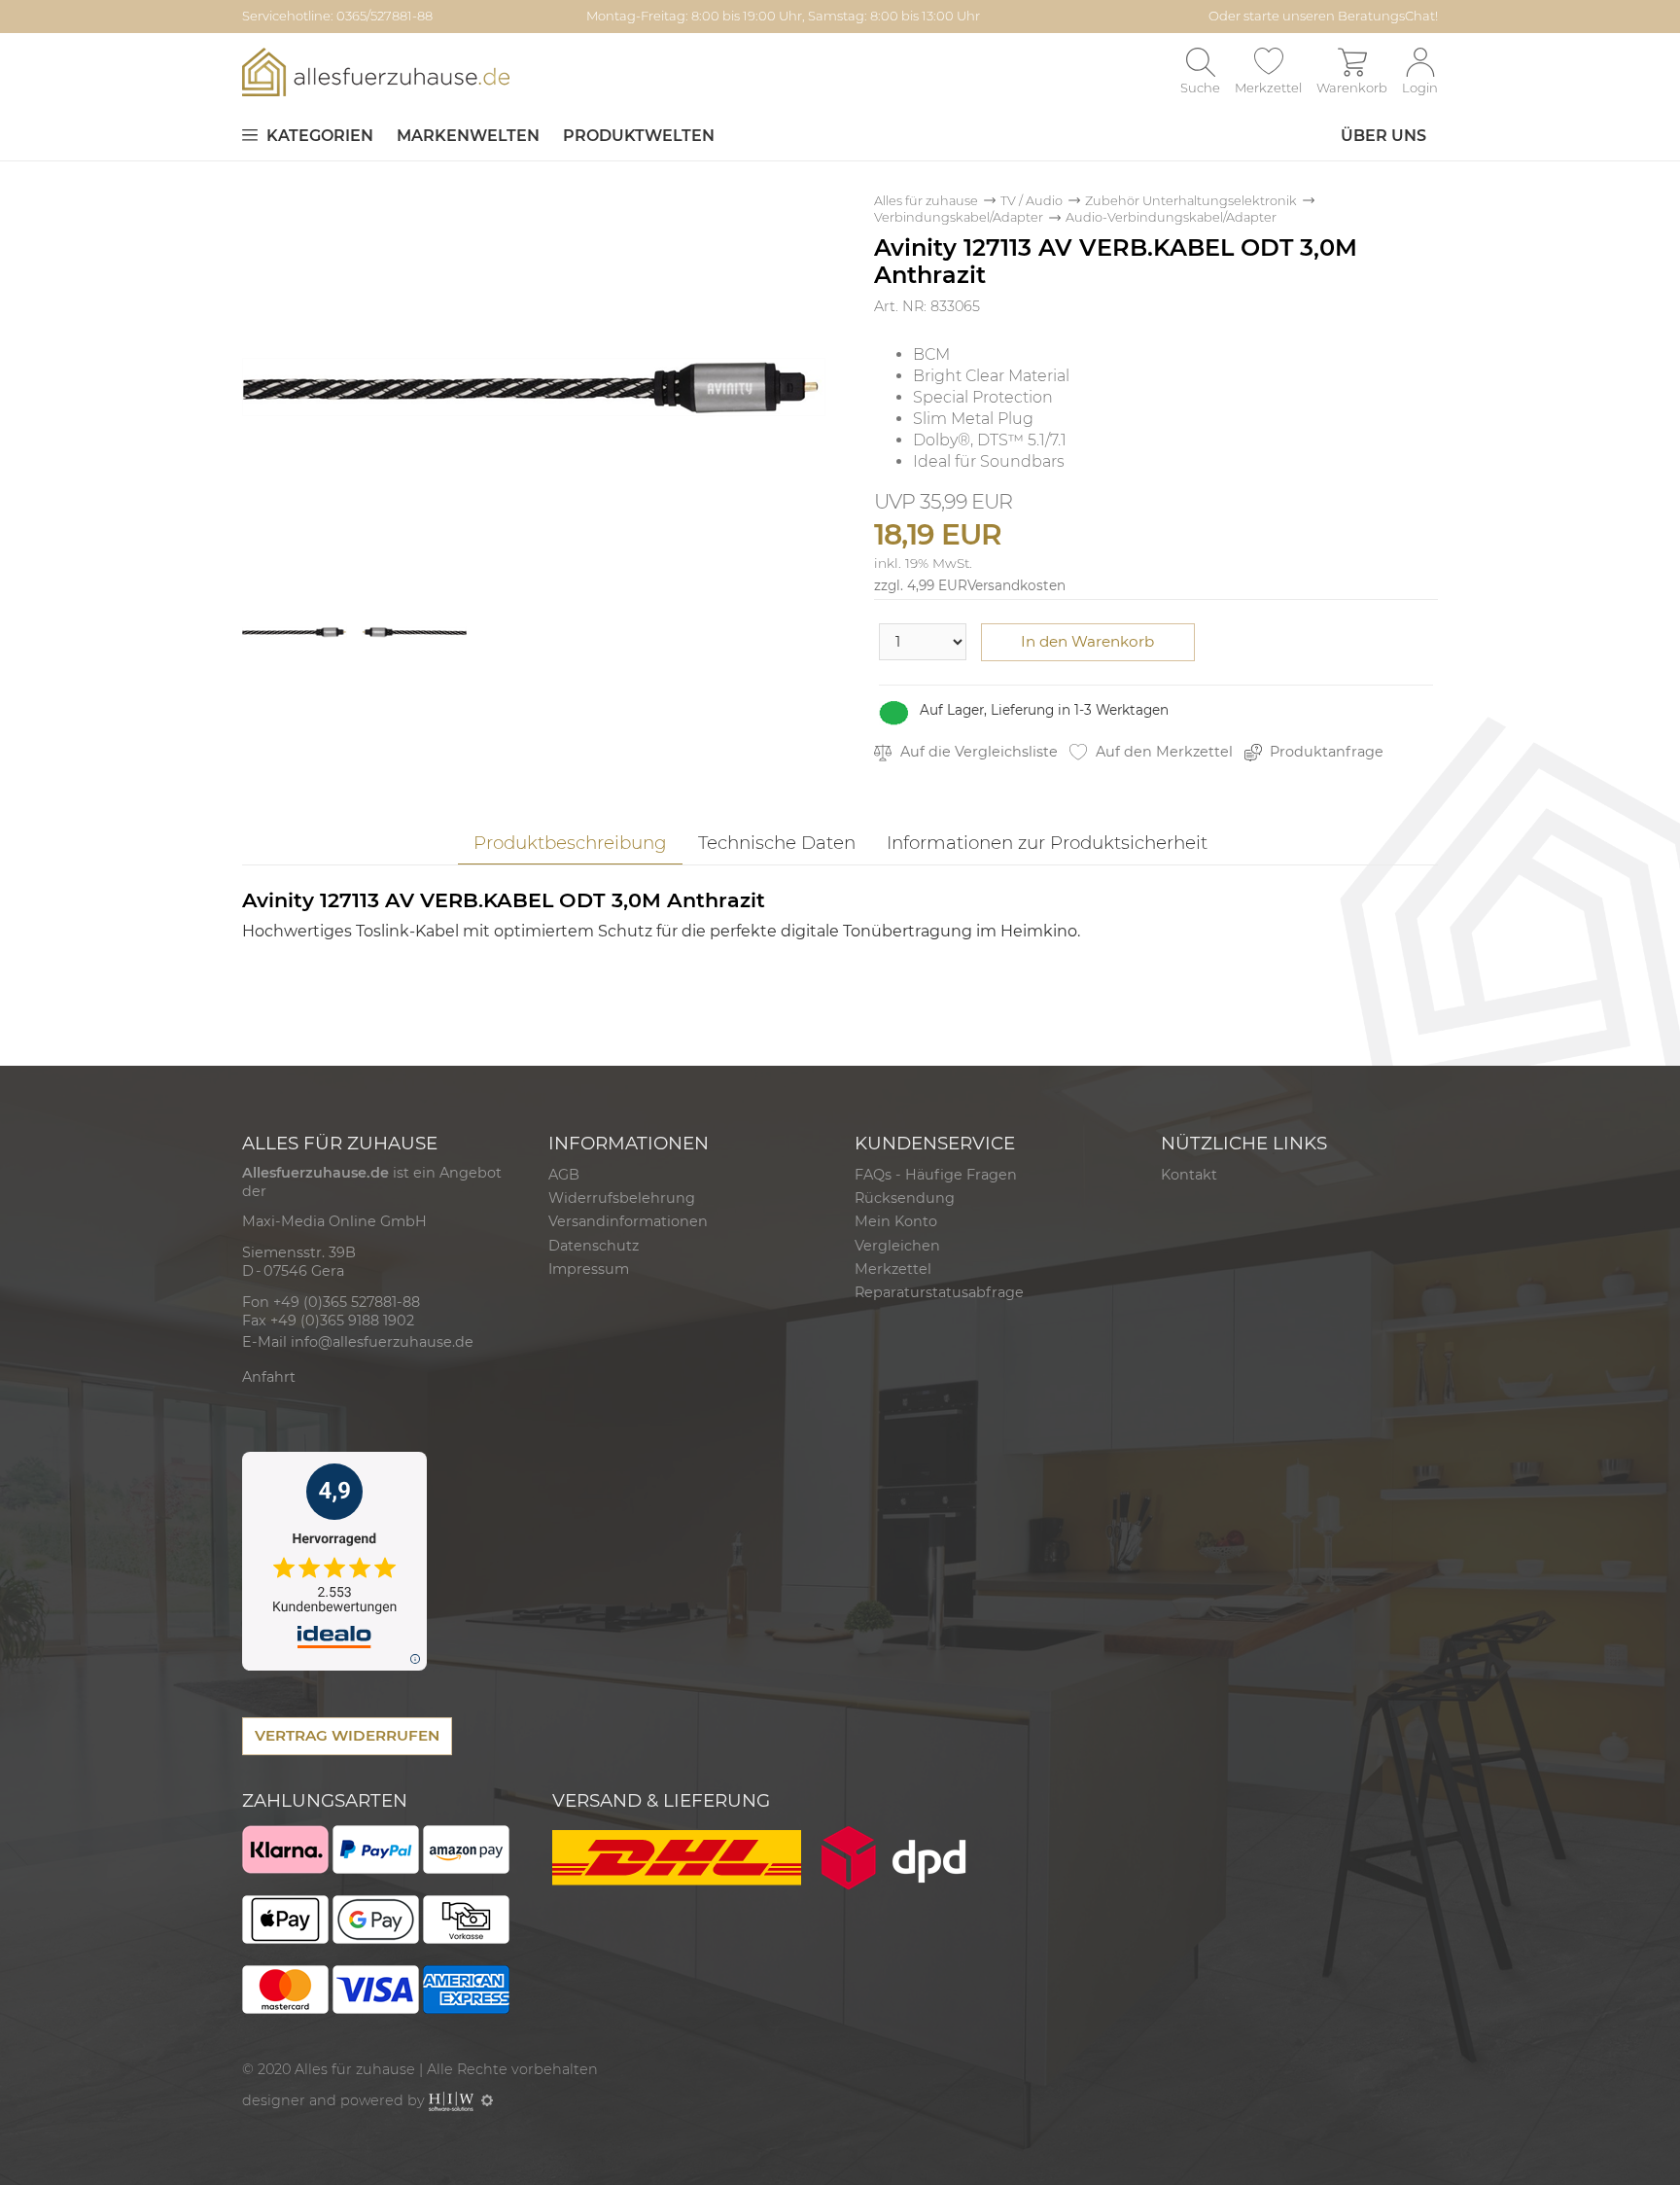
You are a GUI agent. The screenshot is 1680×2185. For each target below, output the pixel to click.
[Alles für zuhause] (376, 71)
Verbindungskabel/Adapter (959, 217)
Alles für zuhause (926, 201)
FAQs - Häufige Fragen (936, 1175)
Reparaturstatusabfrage (939, 1292)
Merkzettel (893, 1269)
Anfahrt (269, 1377)
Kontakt (1189, 1175)
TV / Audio (1032, 201)
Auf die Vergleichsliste (977, 752)
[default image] (534, 386)
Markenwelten (468, 136)
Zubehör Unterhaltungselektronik (1191, 201)
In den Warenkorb (1087, 641)
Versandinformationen (628, 1221)
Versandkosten (1016, 585)
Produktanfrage (1325, 752)
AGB (564, 1175)
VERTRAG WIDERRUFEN (347, 1735)
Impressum (589, 1269)
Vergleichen (897, 1246)
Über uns (1383, 136)
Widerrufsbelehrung (622, 1198)
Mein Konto (896, 1221)
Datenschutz (594, 1246)
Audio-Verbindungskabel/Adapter (1171, 217)
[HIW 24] (451, 2100)
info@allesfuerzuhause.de (382, 1342)
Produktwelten (639, 136)
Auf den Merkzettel (1162, 752)
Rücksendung (905, 1198)
